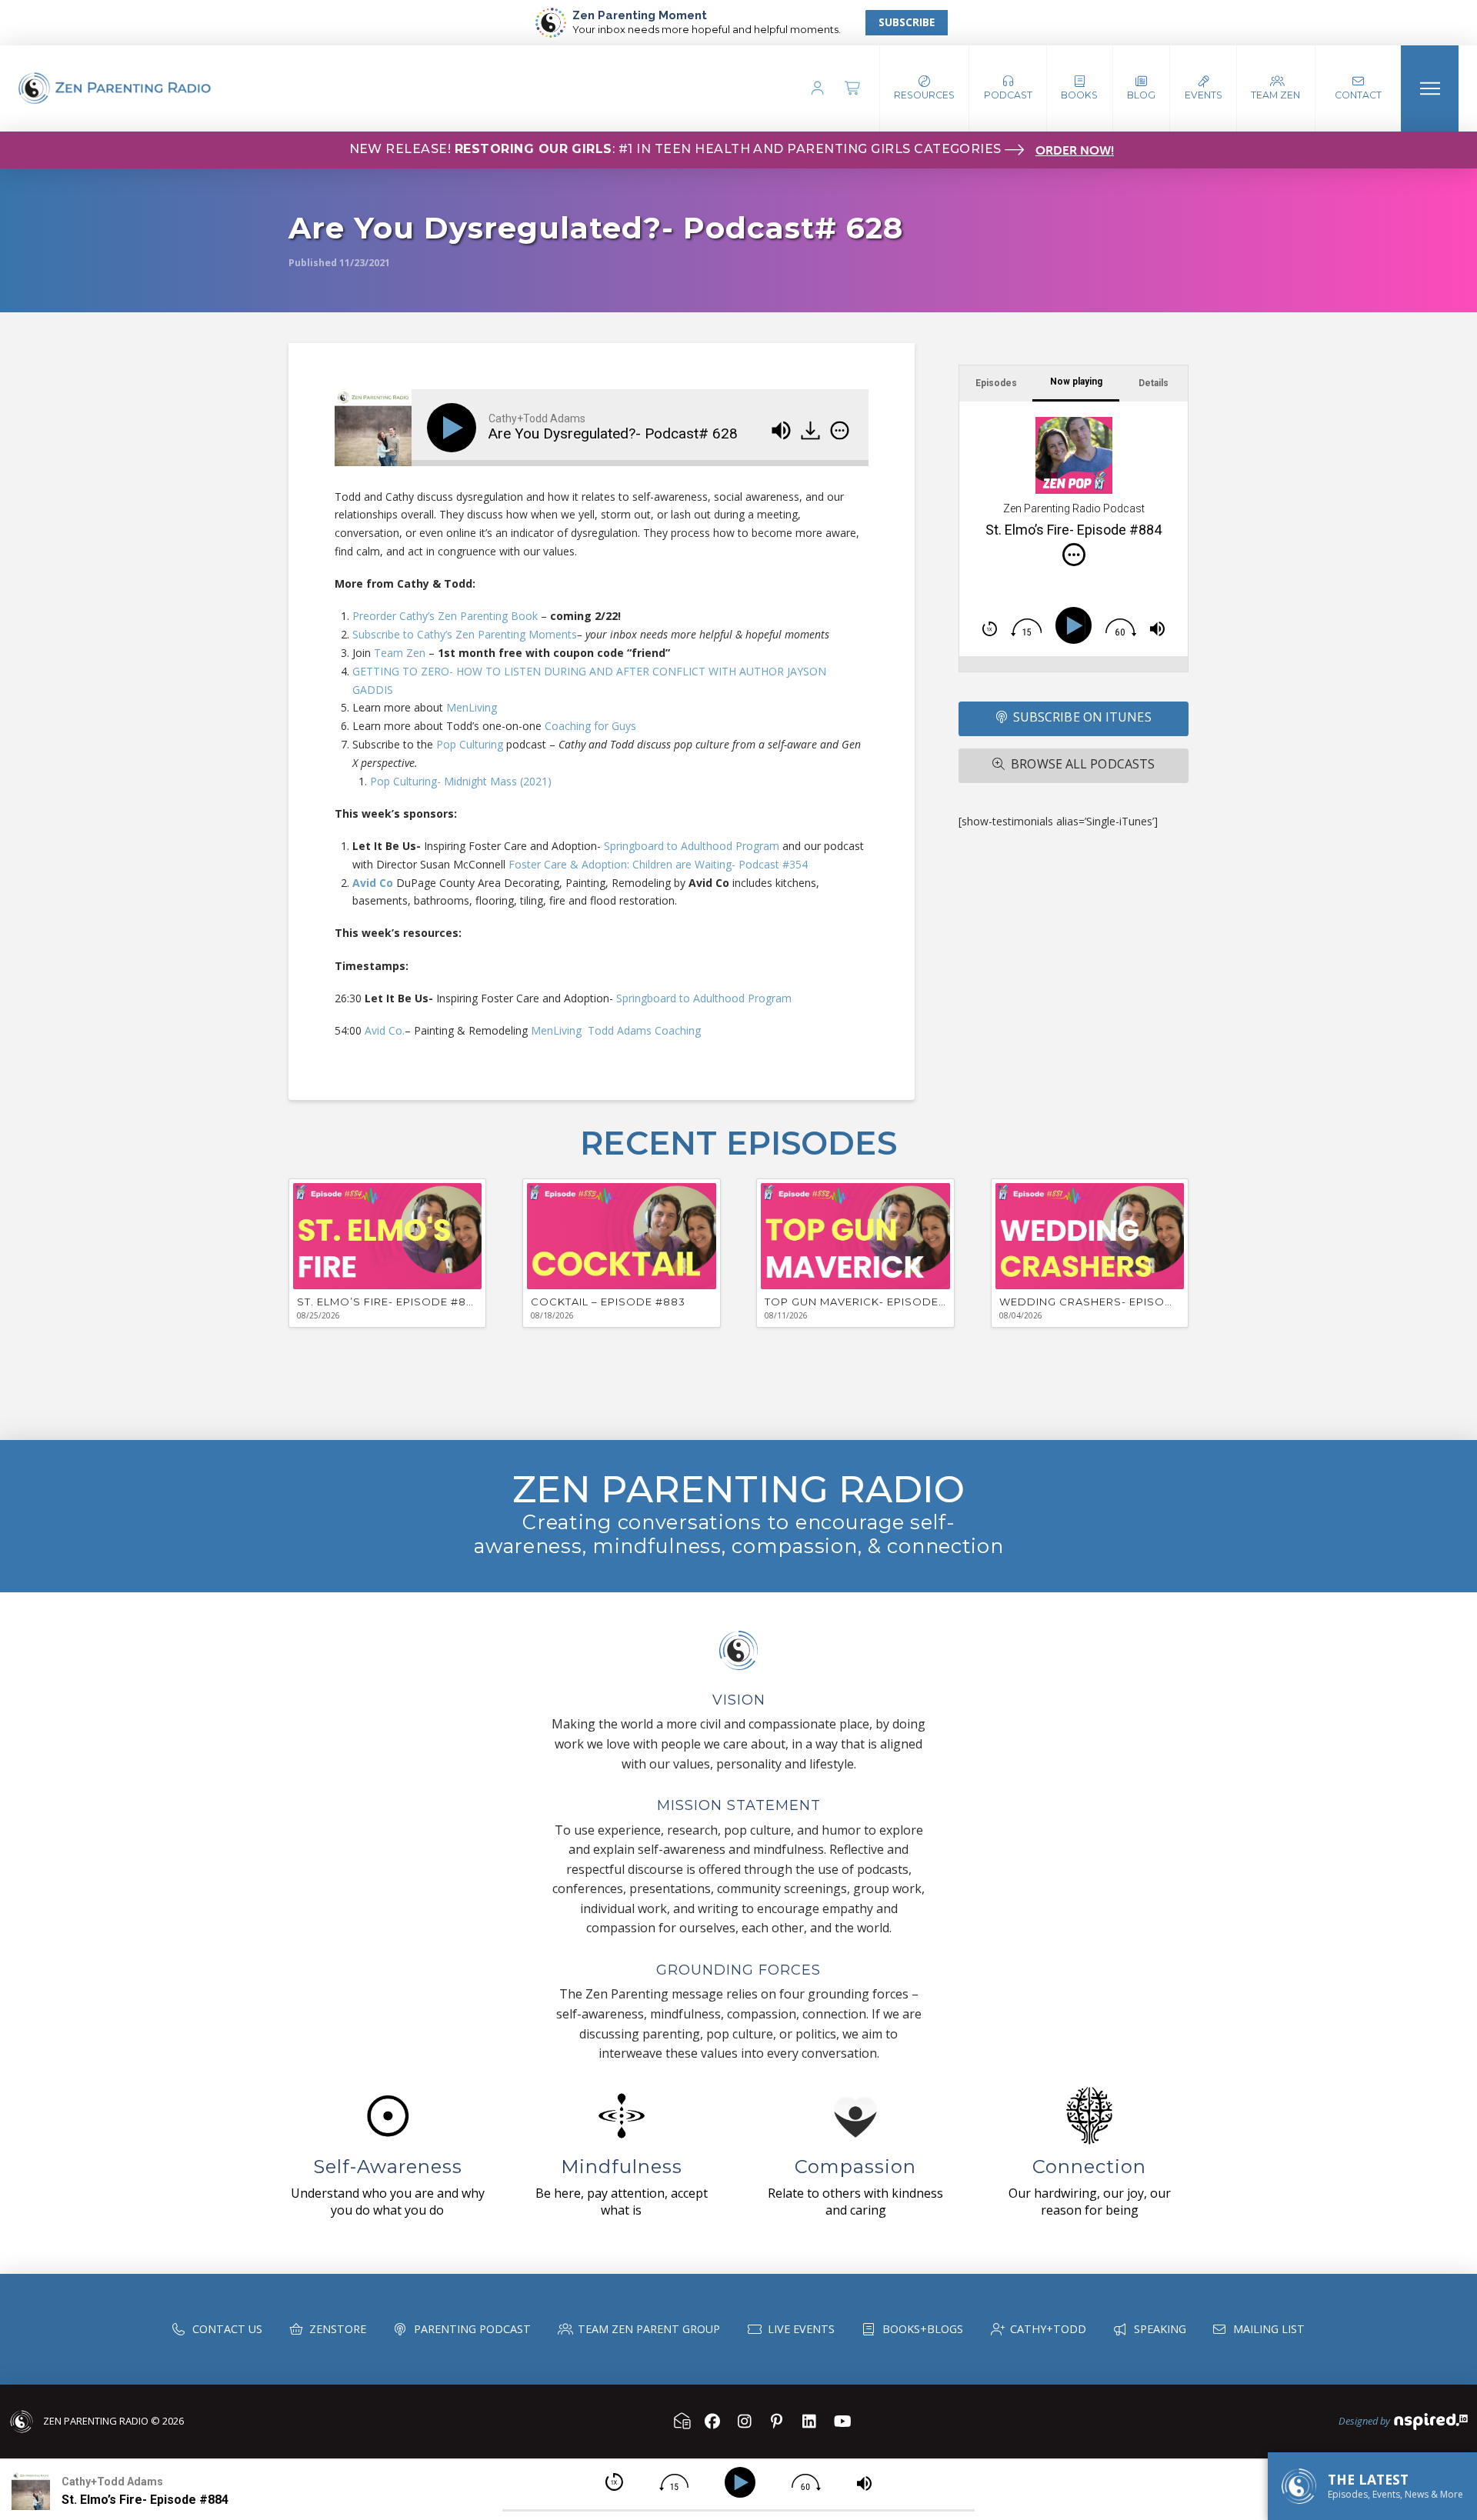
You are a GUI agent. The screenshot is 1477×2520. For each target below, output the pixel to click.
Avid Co (373, 883)
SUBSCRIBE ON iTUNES (1082, 717)
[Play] (455, 428)
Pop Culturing (470, 744)
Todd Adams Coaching (644, 1030)
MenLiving (470, 707)
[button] (1008, 88)
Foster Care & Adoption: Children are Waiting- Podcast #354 (658, 864)
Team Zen (400, 653)
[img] (840, 430)
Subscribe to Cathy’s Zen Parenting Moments (465, 634)
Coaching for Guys (590, 726)
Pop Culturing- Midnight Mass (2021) (461, 781)
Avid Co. (385, 1030)
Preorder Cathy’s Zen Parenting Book (445, 616)
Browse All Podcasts (1083, 764)
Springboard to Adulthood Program (692, 846)
